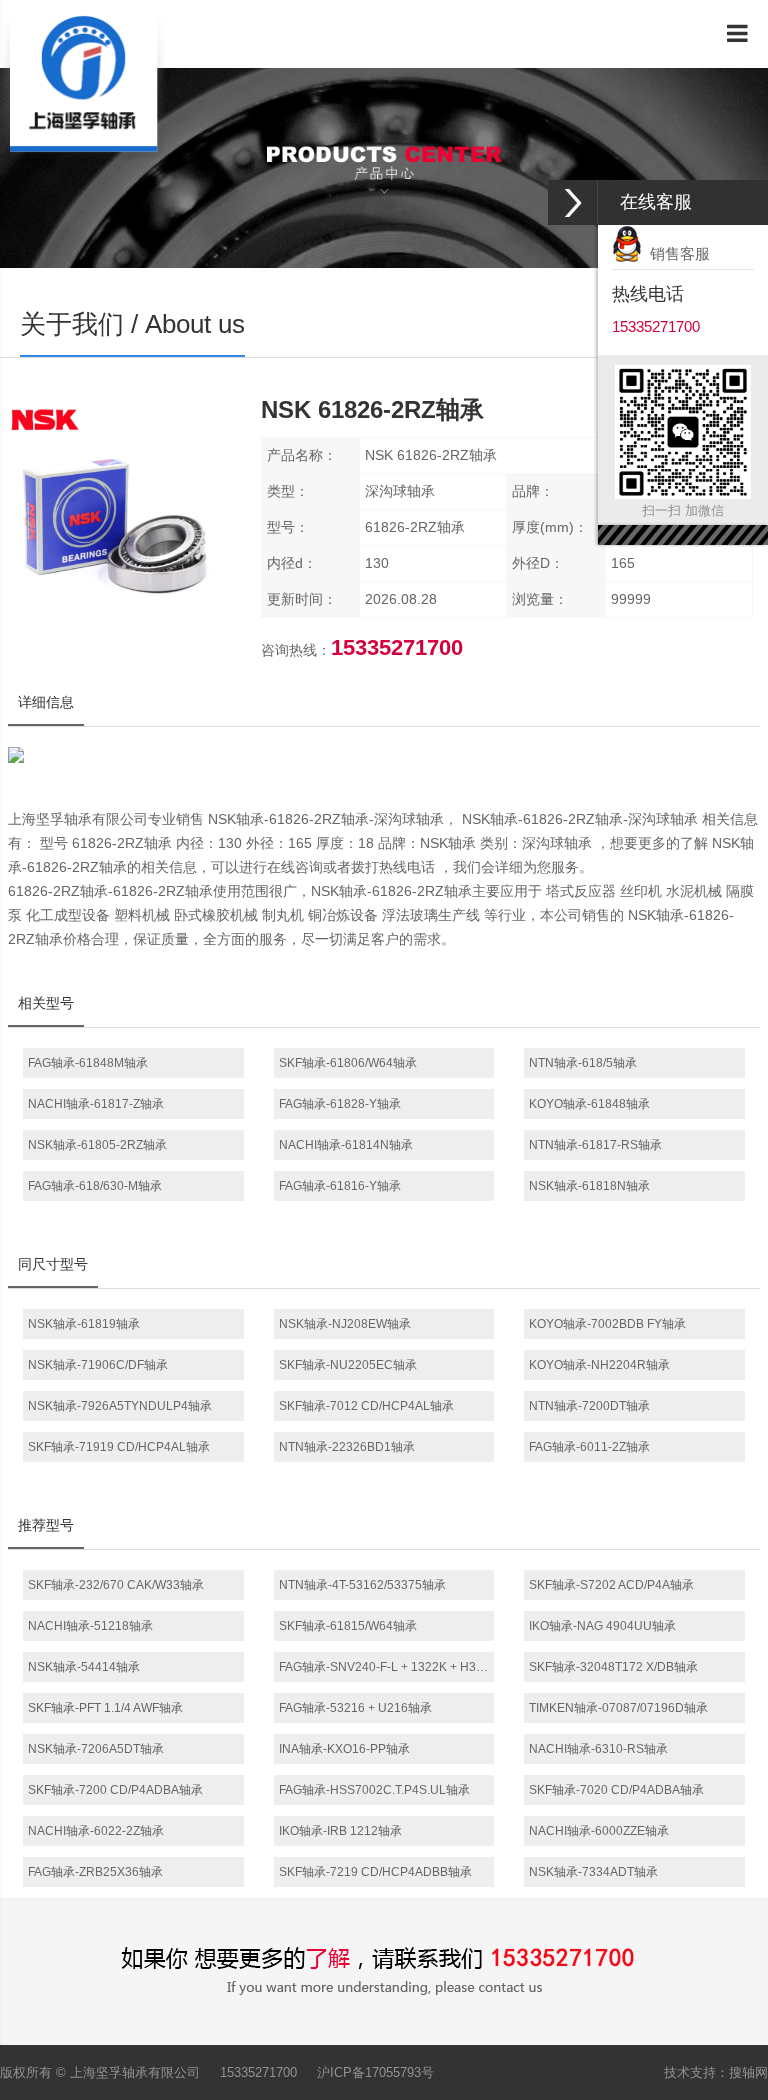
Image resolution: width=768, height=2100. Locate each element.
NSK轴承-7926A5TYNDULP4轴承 (120, 1406)
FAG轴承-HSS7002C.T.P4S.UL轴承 (374, 1790)
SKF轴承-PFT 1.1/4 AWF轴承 (105, 1708)
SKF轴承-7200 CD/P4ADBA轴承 (115, 1790)
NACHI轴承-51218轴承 (90, 1626)
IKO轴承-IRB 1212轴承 (340, 1831)
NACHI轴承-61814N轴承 (346, 1145)
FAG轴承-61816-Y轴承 (340, 1186)
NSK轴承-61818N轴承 (589, 1186)
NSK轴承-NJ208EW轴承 (345, 1324)
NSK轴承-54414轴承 (84, 1667)
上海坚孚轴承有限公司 (135, 2072)
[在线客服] (573, 202)
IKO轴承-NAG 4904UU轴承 (602, 1626)
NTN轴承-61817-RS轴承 (595, 1145)
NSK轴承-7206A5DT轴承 (96, 1749)
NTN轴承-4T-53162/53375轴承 (362, 1585)
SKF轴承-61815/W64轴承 (348, 1626)
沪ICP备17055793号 (375, 2072)
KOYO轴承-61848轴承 (589, 1104)
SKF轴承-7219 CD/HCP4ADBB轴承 (375, 1872)
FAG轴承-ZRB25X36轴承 (95, 1872)
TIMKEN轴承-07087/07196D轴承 (618, 1708)
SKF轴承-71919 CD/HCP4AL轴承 (119, 1447)
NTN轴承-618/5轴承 (583, 1063)
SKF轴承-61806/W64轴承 (348, 1063)
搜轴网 (748, 2072)
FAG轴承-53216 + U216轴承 (355, 1708)
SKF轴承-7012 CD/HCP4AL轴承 (366, 1406)
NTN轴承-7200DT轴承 (589, 1406)
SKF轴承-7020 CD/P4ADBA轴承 (616, 1790)
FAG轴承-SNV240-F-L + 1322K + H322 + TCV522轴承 (387, 1667)
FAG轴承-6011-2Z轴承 (589, 1447)
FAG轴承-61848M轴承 (88, 1063)
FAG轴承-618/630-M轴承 (95, 1186)
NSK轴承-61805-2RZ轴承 (97, 1145)
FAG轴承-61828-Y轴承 (340, 1104)
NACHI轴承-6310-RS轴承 (598, 1749)
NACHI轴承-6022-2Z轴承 (96, 1831)
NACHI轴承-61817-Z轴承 (96, 1104)
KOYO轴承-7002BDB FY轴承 (607, 1324)
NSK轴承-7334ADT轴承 (593, 1872)
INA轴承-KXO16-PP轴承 (344, 1749)
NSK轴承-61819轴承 (84, 1324)
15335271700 (258, 2072)
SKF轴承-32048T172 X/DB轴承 (613, 1667)
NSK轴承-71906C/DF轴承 (98, 1365)
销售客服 (676, 253)
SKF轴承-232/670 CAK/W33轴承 (116, 1585)
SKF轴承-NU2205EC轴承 (348, 1365)
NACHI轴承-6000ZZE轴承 (599, 1831)
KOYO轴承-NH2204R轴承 (599, 1365)
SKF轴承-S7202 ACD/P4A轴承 (611, 1585)
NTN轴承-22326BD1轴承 (347, 1447)
